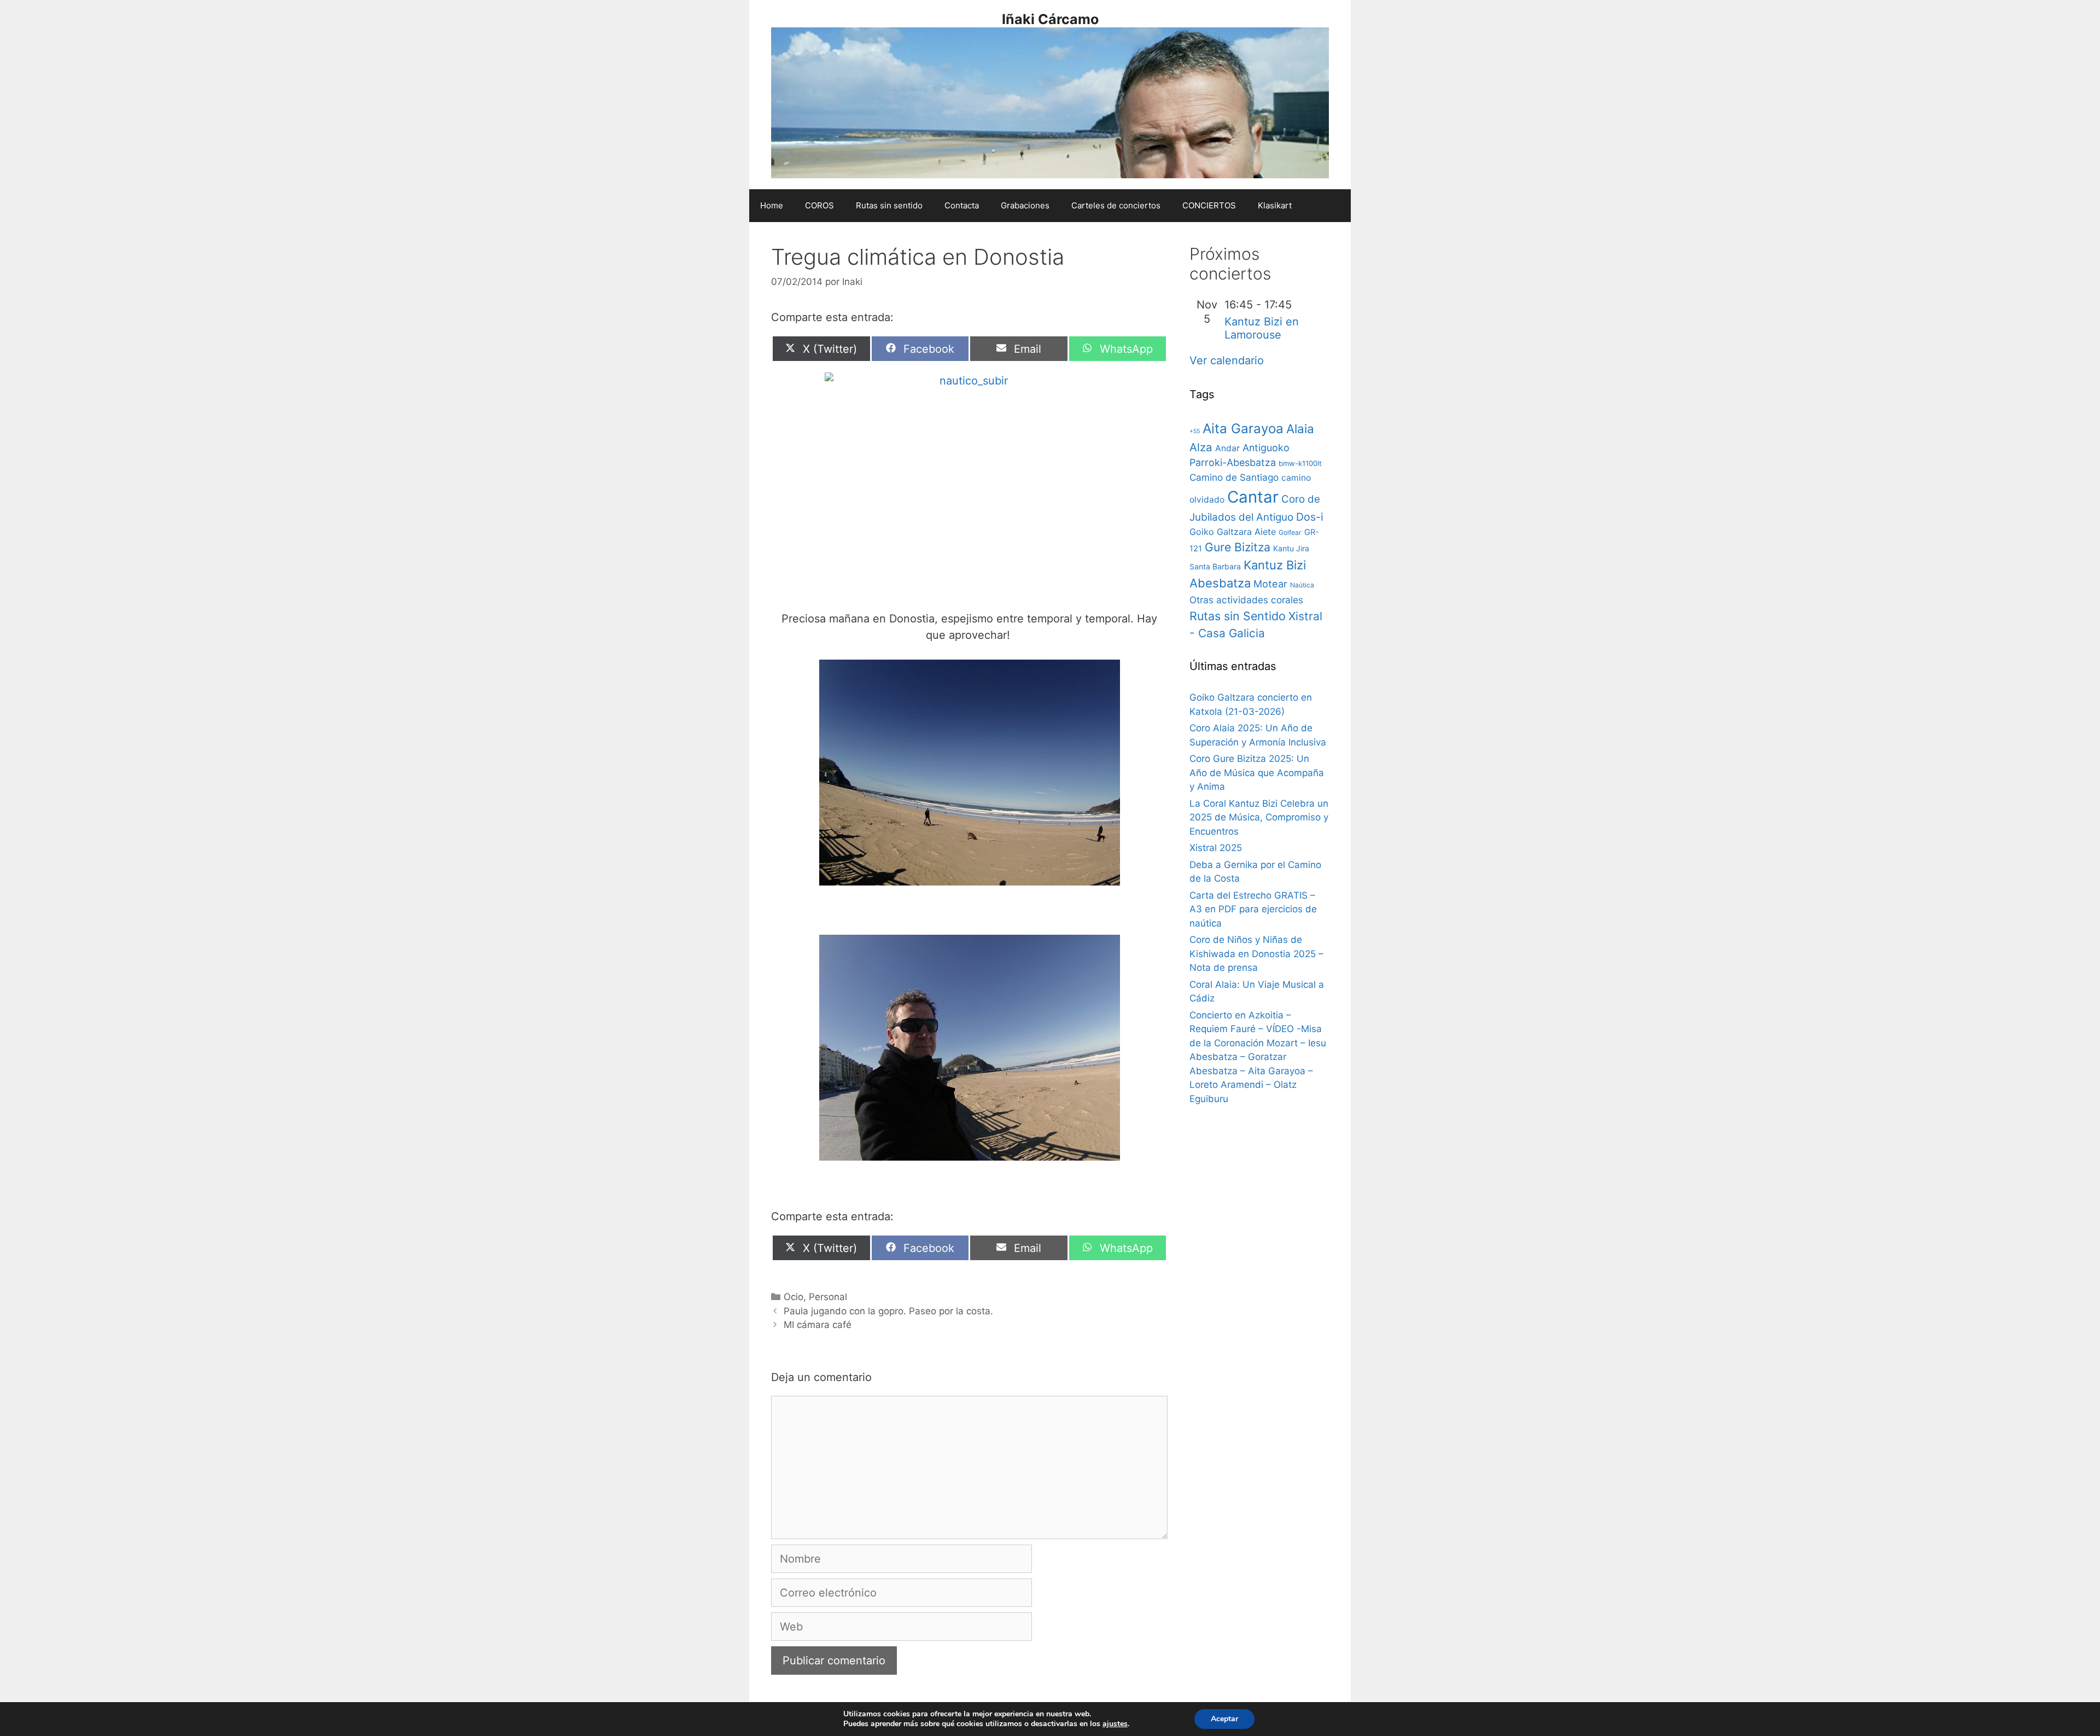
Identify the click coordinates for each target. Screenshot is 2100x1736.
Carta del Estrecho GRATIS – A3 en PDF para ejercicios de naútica (1253, 909)
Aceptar (1224, 1719)
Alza (1201, 447)
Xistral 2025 (1216, 848)
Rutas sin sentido (889, 205)
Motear (1270, 584)
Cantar (1253, 497)
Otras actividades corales (1246, 600)
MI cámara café (818, 1325)
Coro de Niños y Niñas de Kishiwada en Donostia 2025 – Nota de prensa (1256, 954)
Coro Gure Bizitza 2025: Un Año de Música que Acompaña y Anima (1257, 773)
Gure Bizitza (1238, 547)
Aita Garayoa (1243, 429)
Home (772, 205)
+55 (1195, 431)
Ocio (794, 1297)
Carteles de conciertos (1116, 205)
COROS (819, 205)
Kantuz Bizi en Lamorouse (1262, 328)
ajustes (1115, 1724)
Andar (1227, 448)
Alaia (1300, 429)
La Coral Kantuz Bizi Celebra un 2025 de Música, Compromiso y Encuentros (1259, 817)
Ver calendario (1227, 360)
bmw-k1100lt (1300, 463)
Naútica (1302, 585)
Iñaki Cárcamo (1050, 19)
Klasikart (1275, 205)
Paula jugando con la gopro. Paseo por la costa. (888, 1311)
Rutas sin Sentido (1238, 616)
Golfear (1290, 532)
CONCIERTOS (1209, 205)
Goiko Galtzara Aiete (1233, 532)
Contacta (962, 205)
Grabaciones (1025, 205)
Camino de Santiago (1234, 477)
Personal (828, 1297)
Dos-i (1310, 517)
